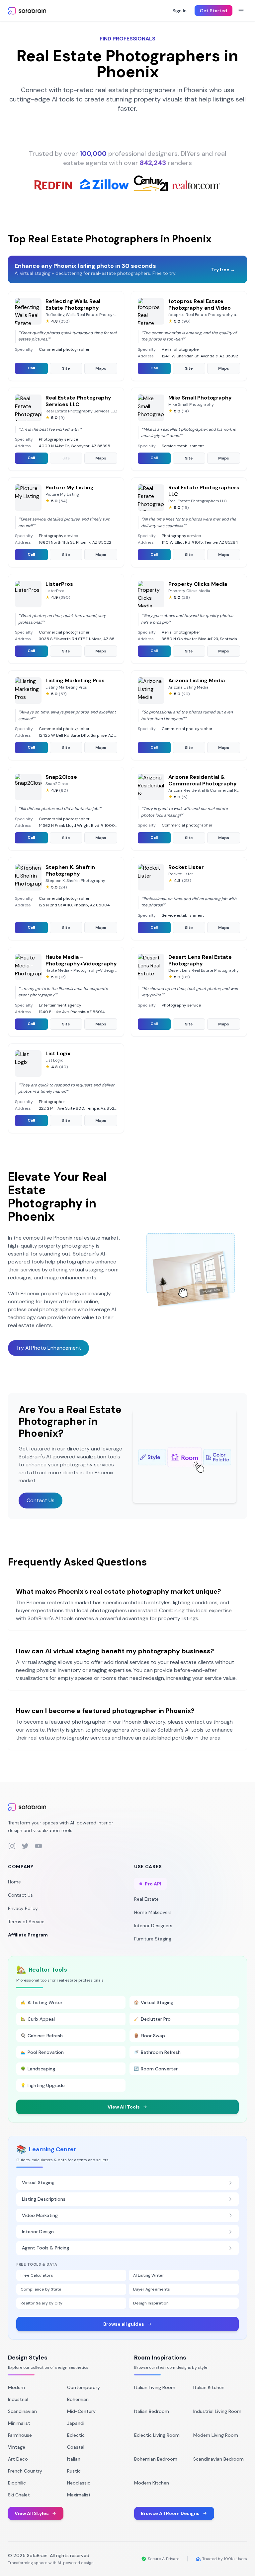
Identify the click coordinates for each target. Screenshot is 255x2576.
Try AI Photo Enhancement (48, 1348)
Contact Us (41, 1500)
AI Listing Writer (149, 2275)
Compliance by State (41, 2289)
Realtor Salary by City (42, 2303)
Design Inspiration (151, 2303)
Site (66, 368)
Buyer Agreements (152, 2289)
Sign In (180, 11)
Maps (101, 368)
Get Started (213, 11)
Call (31, 368)
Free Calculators (37, 2275)
